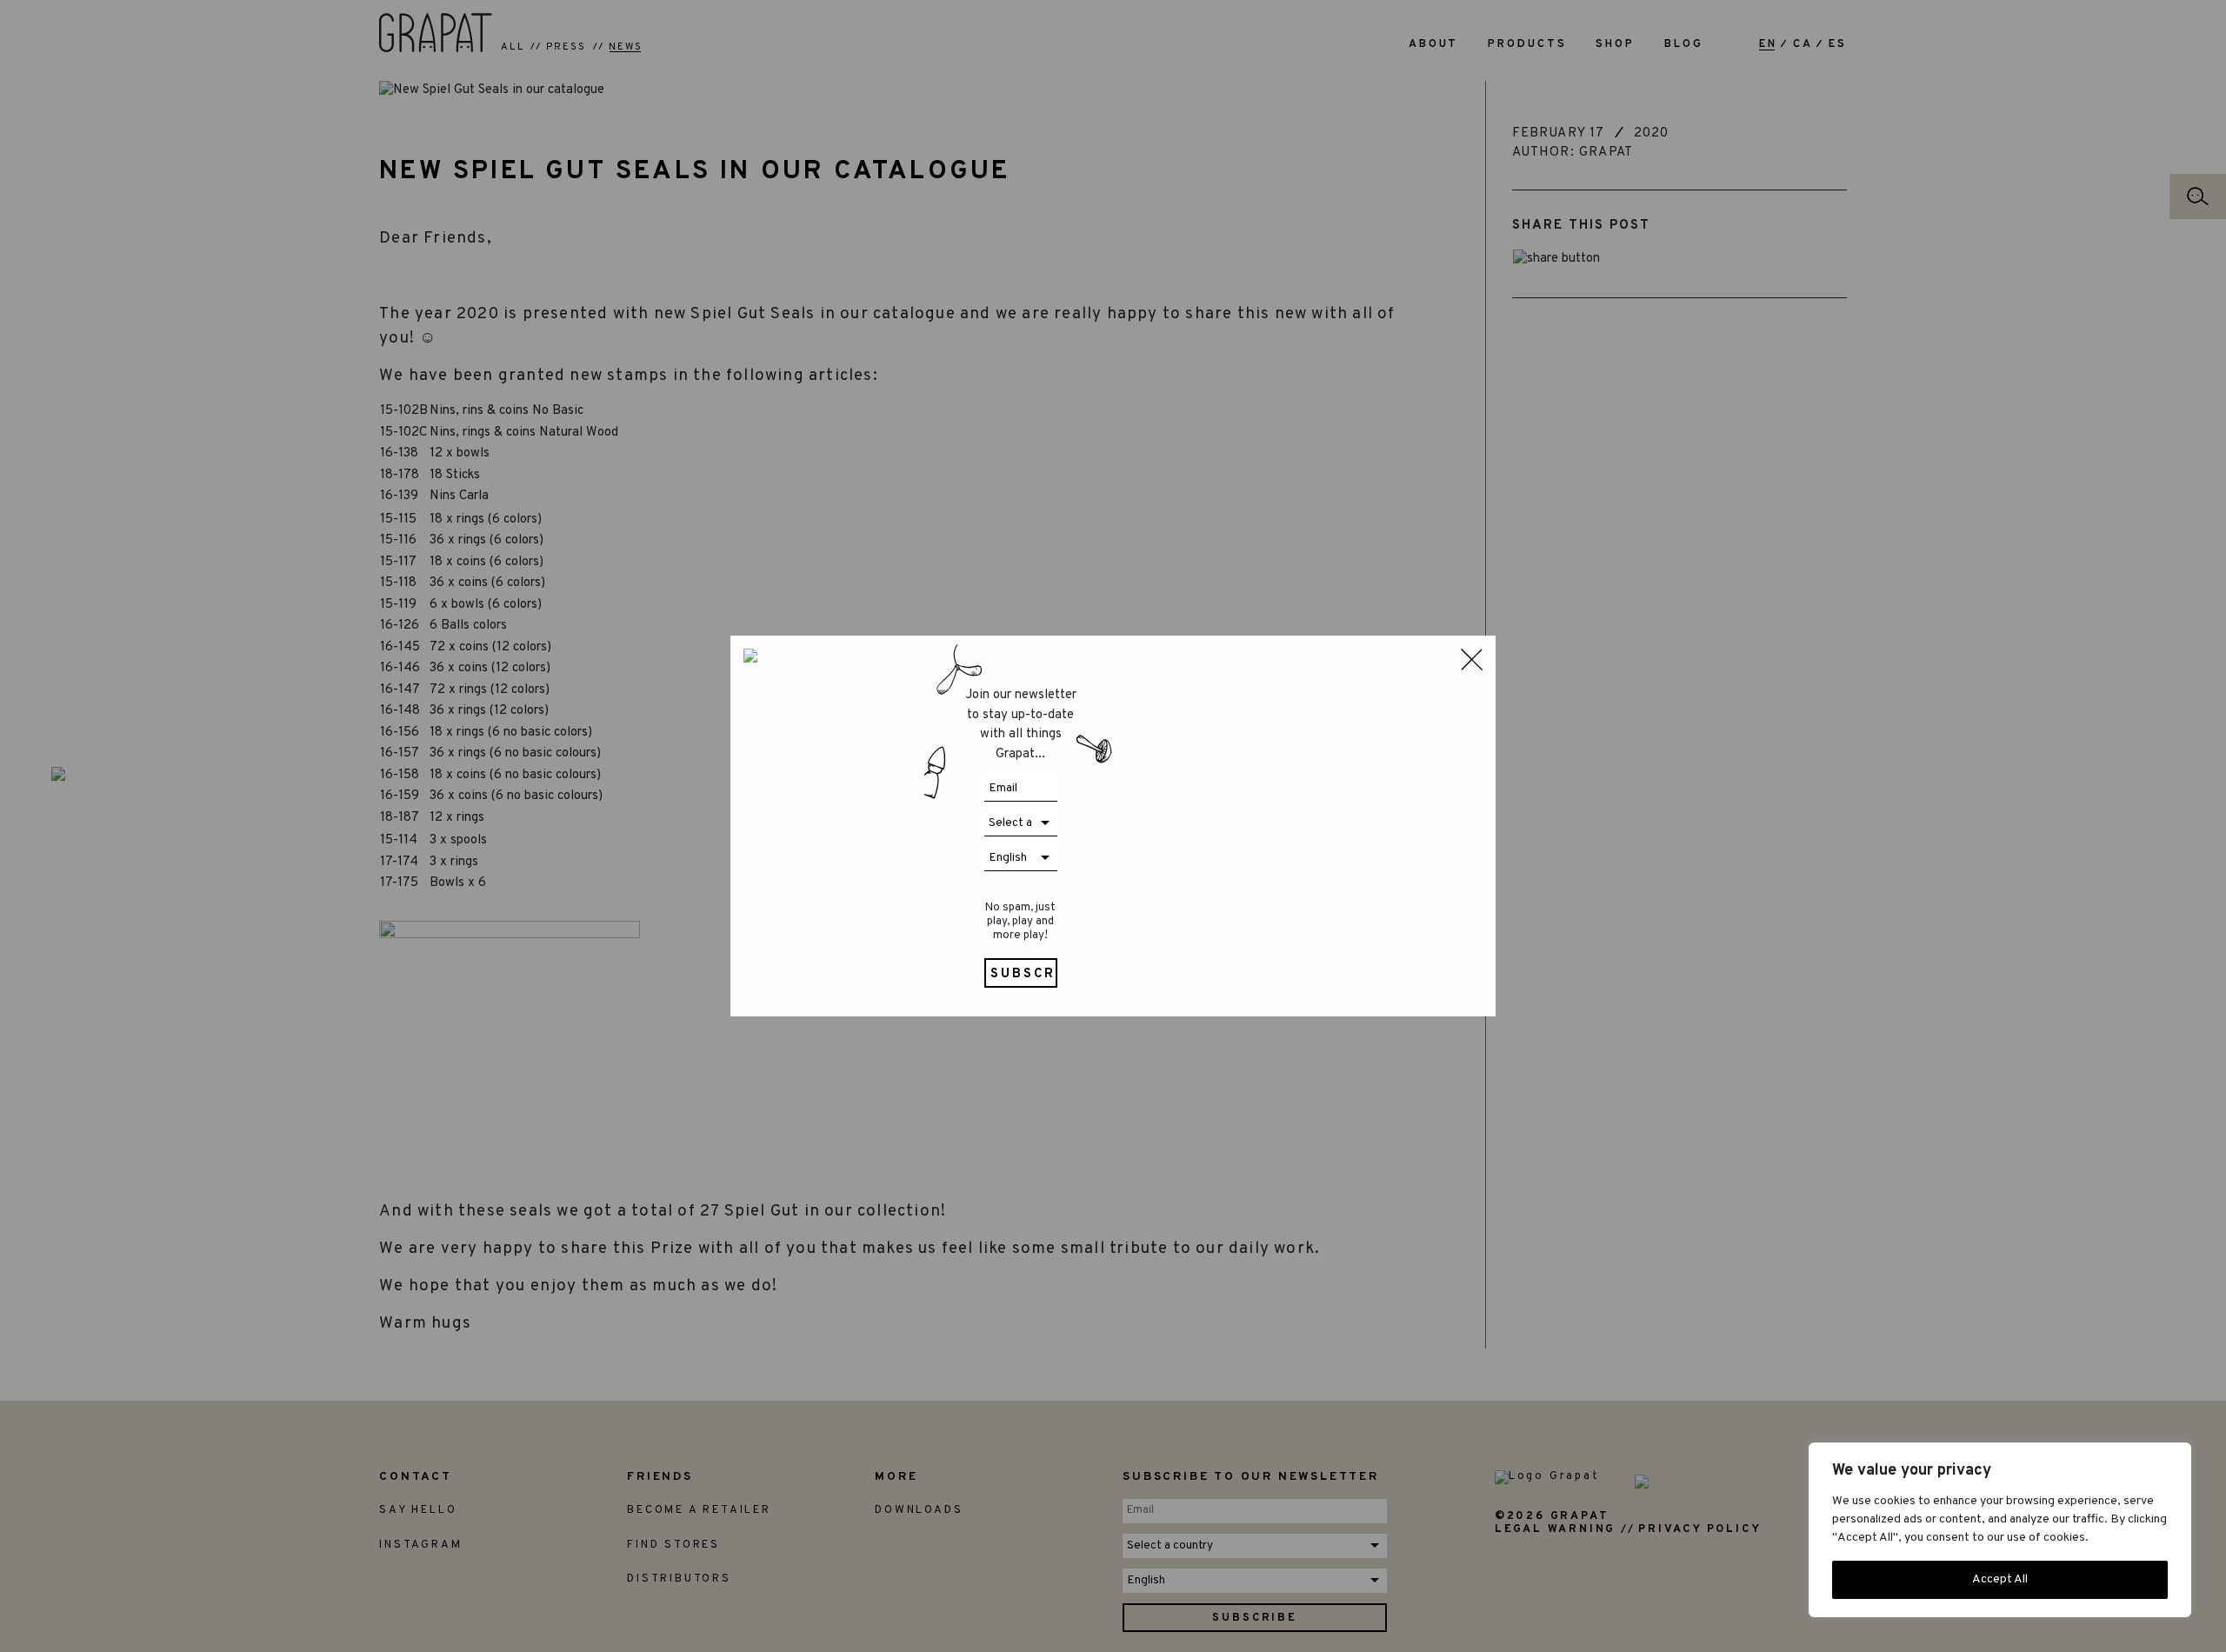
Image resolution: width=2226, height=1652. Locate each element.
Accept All (2000, 1579)
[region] (2000, 1530)
